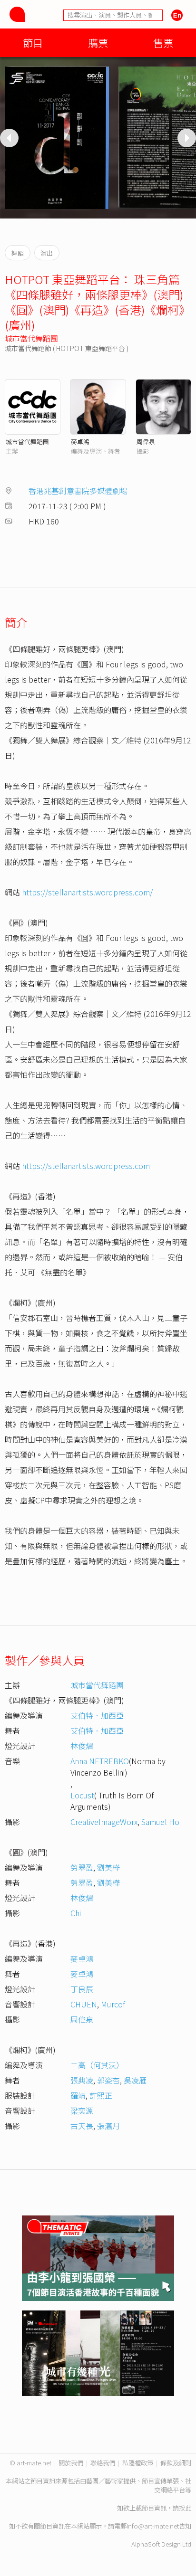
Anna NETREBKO (100, 1761)
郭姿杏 (108, 2080)
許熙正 (101, 2095)
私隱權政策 (138, 2463)
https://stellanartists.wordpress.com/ (87, 892)
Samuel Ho (160, 1822)
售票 (163, 43)
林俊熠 (82, 1746)
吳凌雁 (135, 2080)
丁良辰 (82, 1989)
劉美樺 (108, 1867)
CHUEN (84, 2004)
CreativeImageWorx (104, 1822)
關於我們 (71, 2463)
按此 (185, 2508)
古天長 (82, 2126)
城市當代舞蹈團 (31, 338)
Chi (76, 1913)
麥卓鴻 (80, 442)
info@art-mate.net (153, 2526)
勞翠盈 (82, 1867)
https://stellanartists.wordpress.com (86, 1166)
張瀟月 (108, 2126)
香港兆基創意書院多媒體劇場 (78, 491)
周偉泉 (146, 442)
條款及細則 (176, 2463)
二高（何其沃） (97, 2065)
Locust (82, 1795)
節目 (33, 43)
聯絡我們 (103, 2463)
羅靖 (78, 2095)
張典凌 (82, 2080)
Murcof (113, 2004)
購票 (98, 43)
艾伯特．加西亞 (97, 1715)
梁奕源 (82, 2110)
